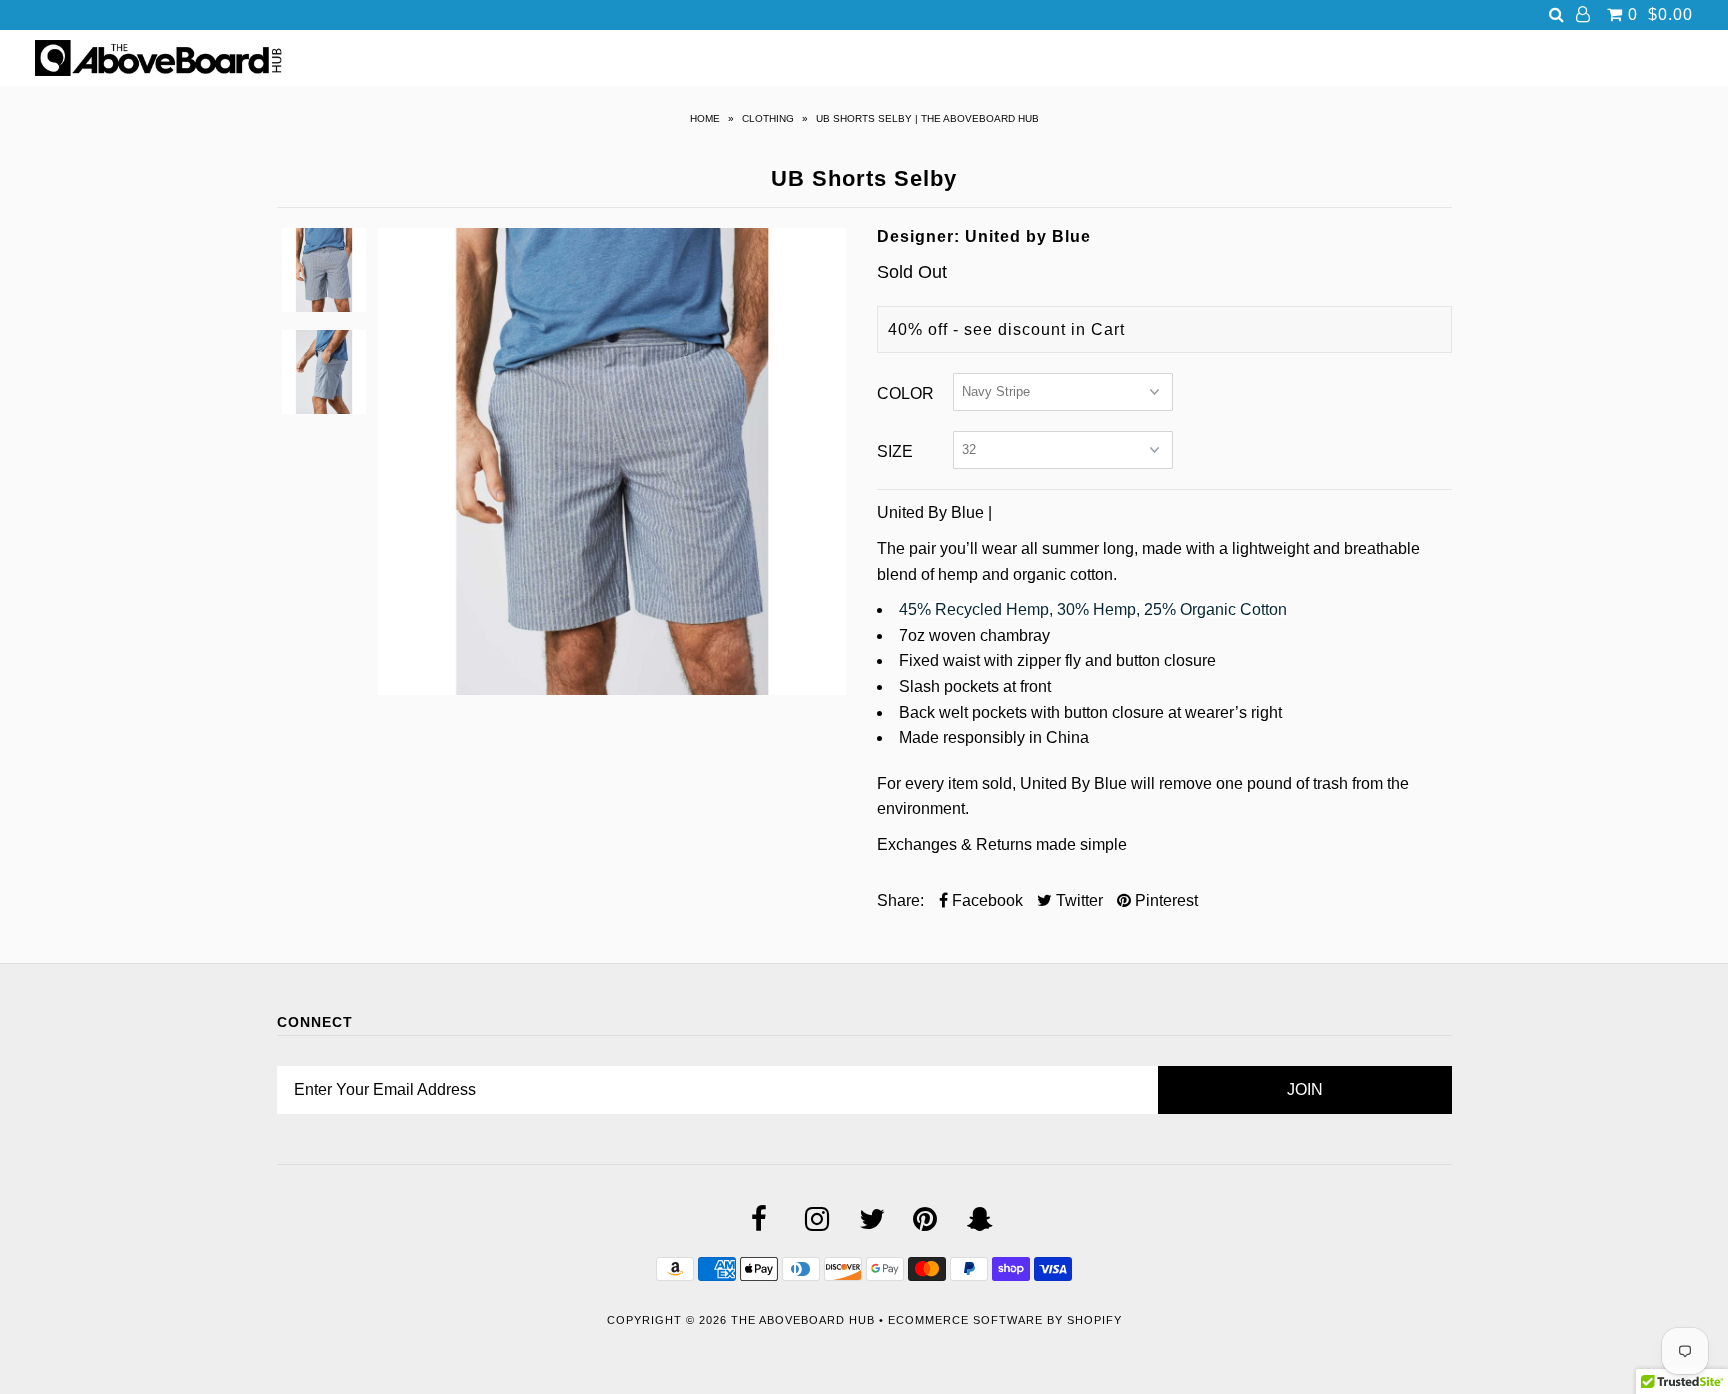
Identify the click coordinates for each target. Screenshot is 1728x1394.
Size (895, 451)
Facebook (985, 900)
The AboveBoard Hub (803, 1320)
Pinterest (1164, 900)
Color (905, 393)
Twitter (1077, 900)
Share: (900, 900)
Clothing (768, 118)
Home (705, 118)
